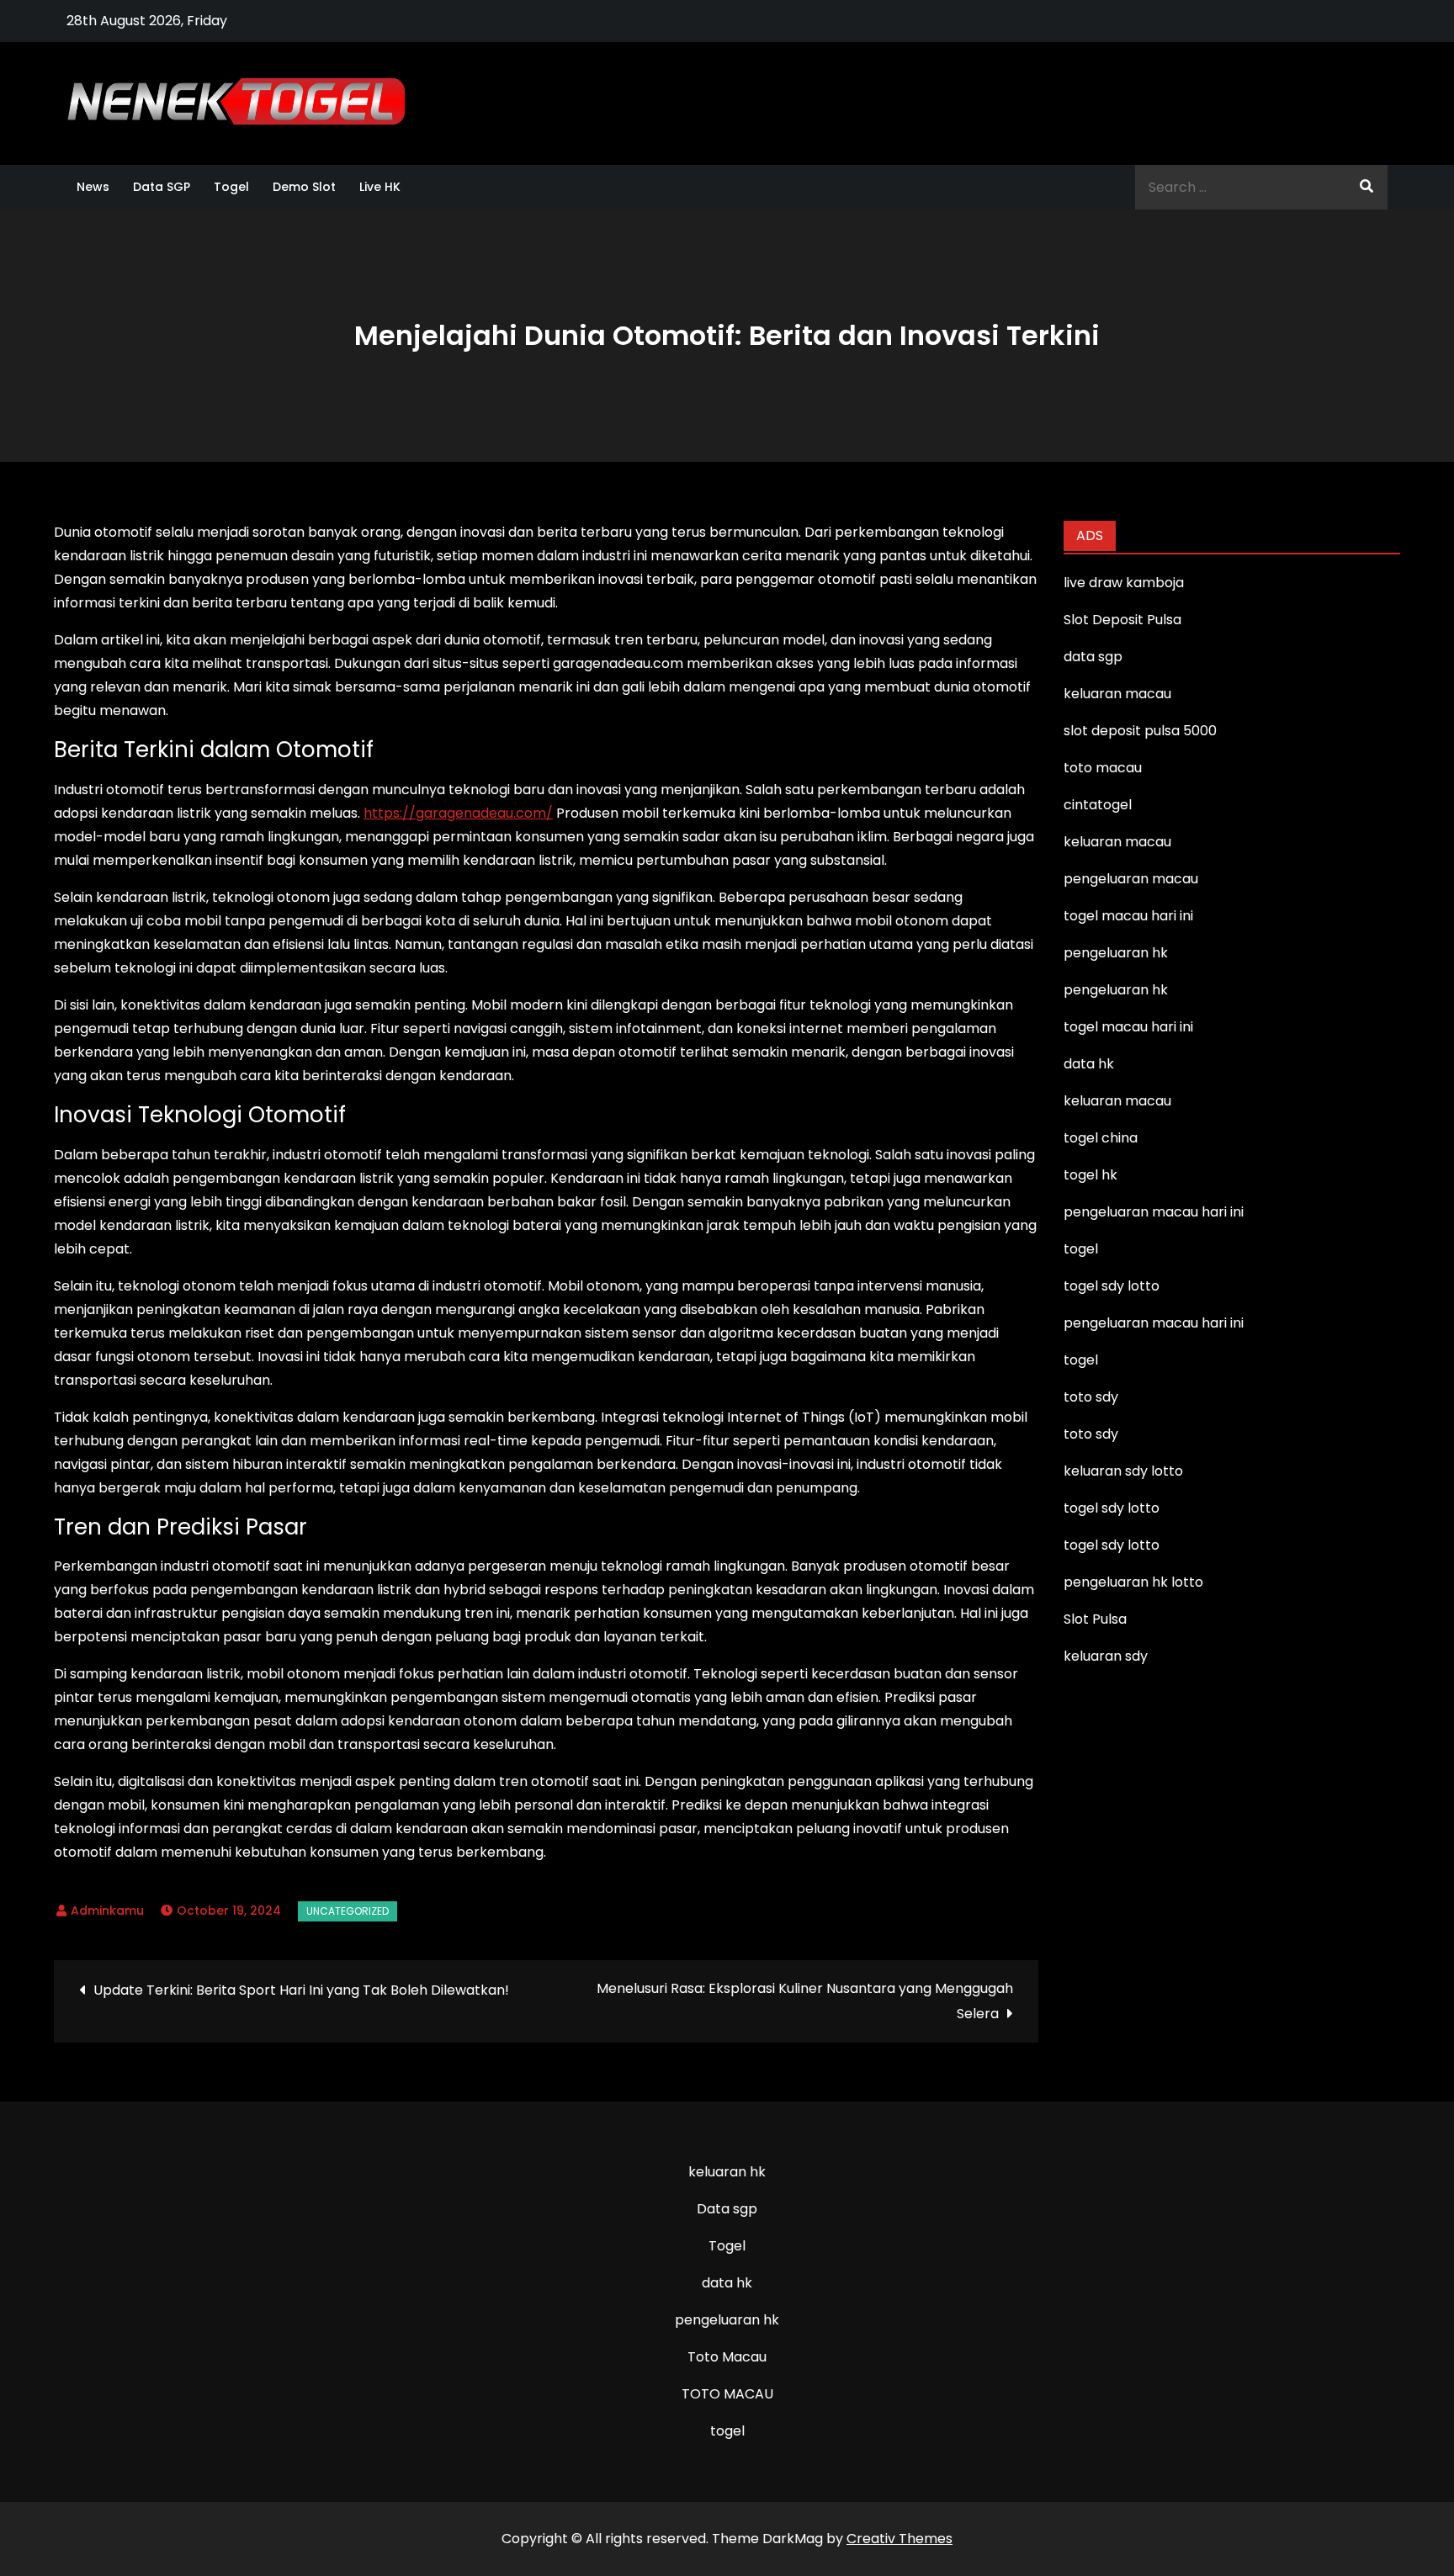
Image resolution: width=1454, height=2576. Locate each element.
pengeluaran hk (727, 2320)
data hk (727, 2283)
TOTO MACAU (727, 2394)
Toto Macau (727, 2357)
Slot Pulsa (1095, 1619)
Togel (231, 187)
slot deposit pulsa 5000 (1140, 731)
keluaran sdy (1106, 1656)
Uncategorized (348, 1911)
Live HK (380, 187)
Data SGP (162, 187)
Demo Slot (304, 187)
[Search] (1366, 187)
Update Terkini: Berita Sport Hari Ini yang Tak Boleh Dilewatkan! (301, 1990)
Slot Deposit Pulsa (1122, 620)
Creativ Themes (899, 2539)
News (93, 187)
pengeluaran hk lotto (1133, 1582)
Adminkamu (107, 1911)
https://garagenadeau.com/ (458, 813)
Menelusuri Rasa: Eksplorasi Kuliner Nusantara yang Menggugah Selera (805, 2001)
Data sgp (727, 2209)
